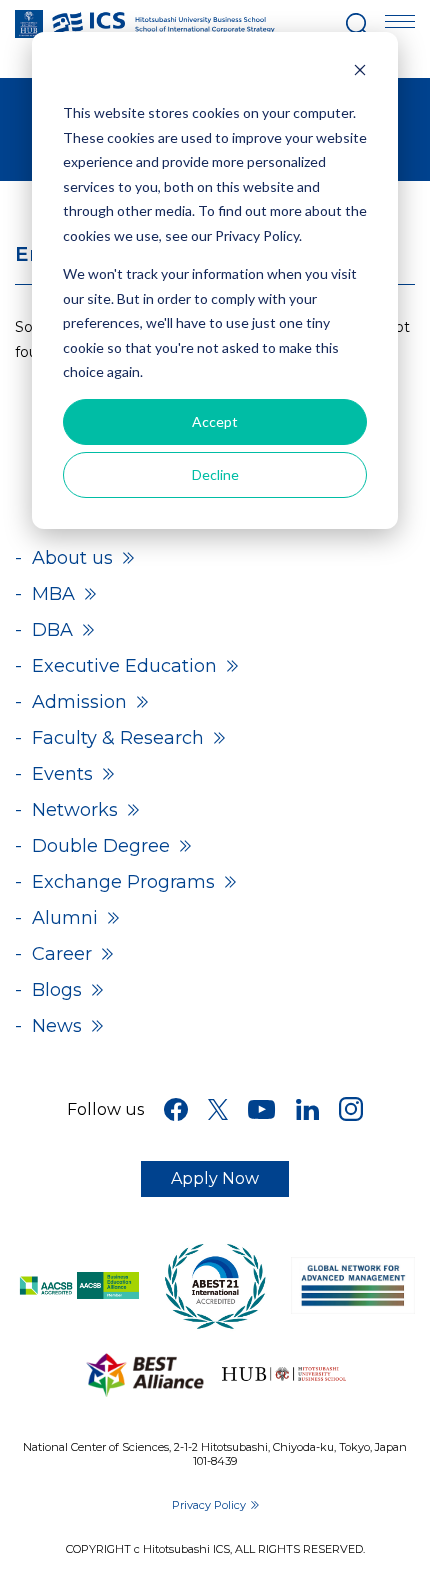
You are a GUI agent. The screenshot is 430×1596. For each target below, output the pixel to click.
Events (62, 774)
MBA (53, 594)
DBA (52, 630)
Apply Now (215, 1178)
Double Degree (101, 846)
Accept (215, 421)
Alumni (65, 918)
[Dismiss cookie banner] (360, 75)
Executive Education (124, 666)
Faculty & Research (118, 738)
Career (62, 954)
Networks (75, 810)
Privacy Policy (209, 1505)
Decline (215, 474)
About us (72, 558)
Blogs (57, 990)
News (57, 1026)
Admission (79, 702)
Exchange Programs (123, 882)
